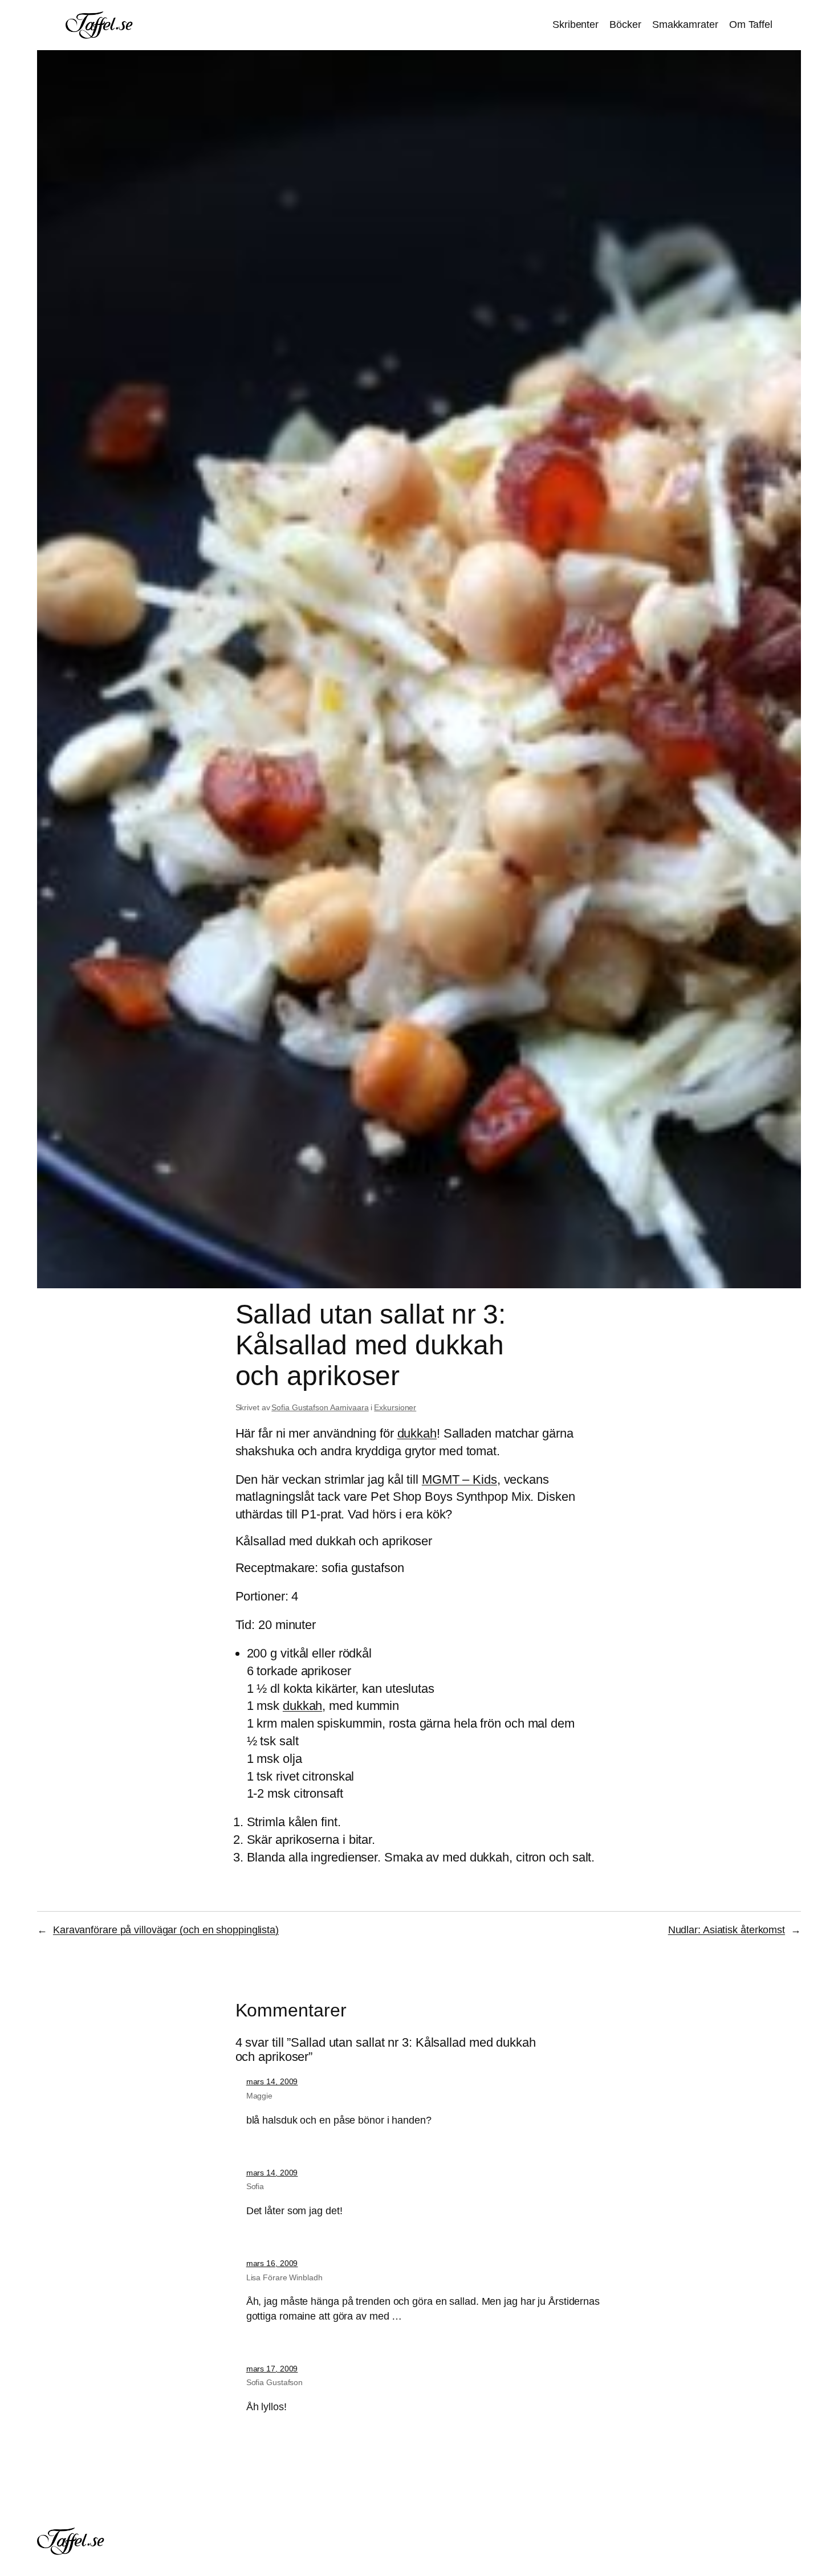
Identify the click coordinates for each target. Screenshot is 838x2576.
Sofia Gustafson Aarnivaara (320, 1407)
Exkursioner (395, 1407)
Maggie (259, 2096)
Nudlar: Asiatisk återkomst (727, 1930)
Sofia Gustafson (275, 2382)
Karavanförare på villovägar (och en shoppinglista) (166, 1930)
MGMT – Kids (459, 1479)
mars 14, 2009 (272, 2081)
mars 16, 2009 (272, 2263)
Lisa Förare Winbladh (284, 2277)
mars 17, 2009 (272, 2369)
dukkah (417, 1433)
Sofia (255, 2186)
